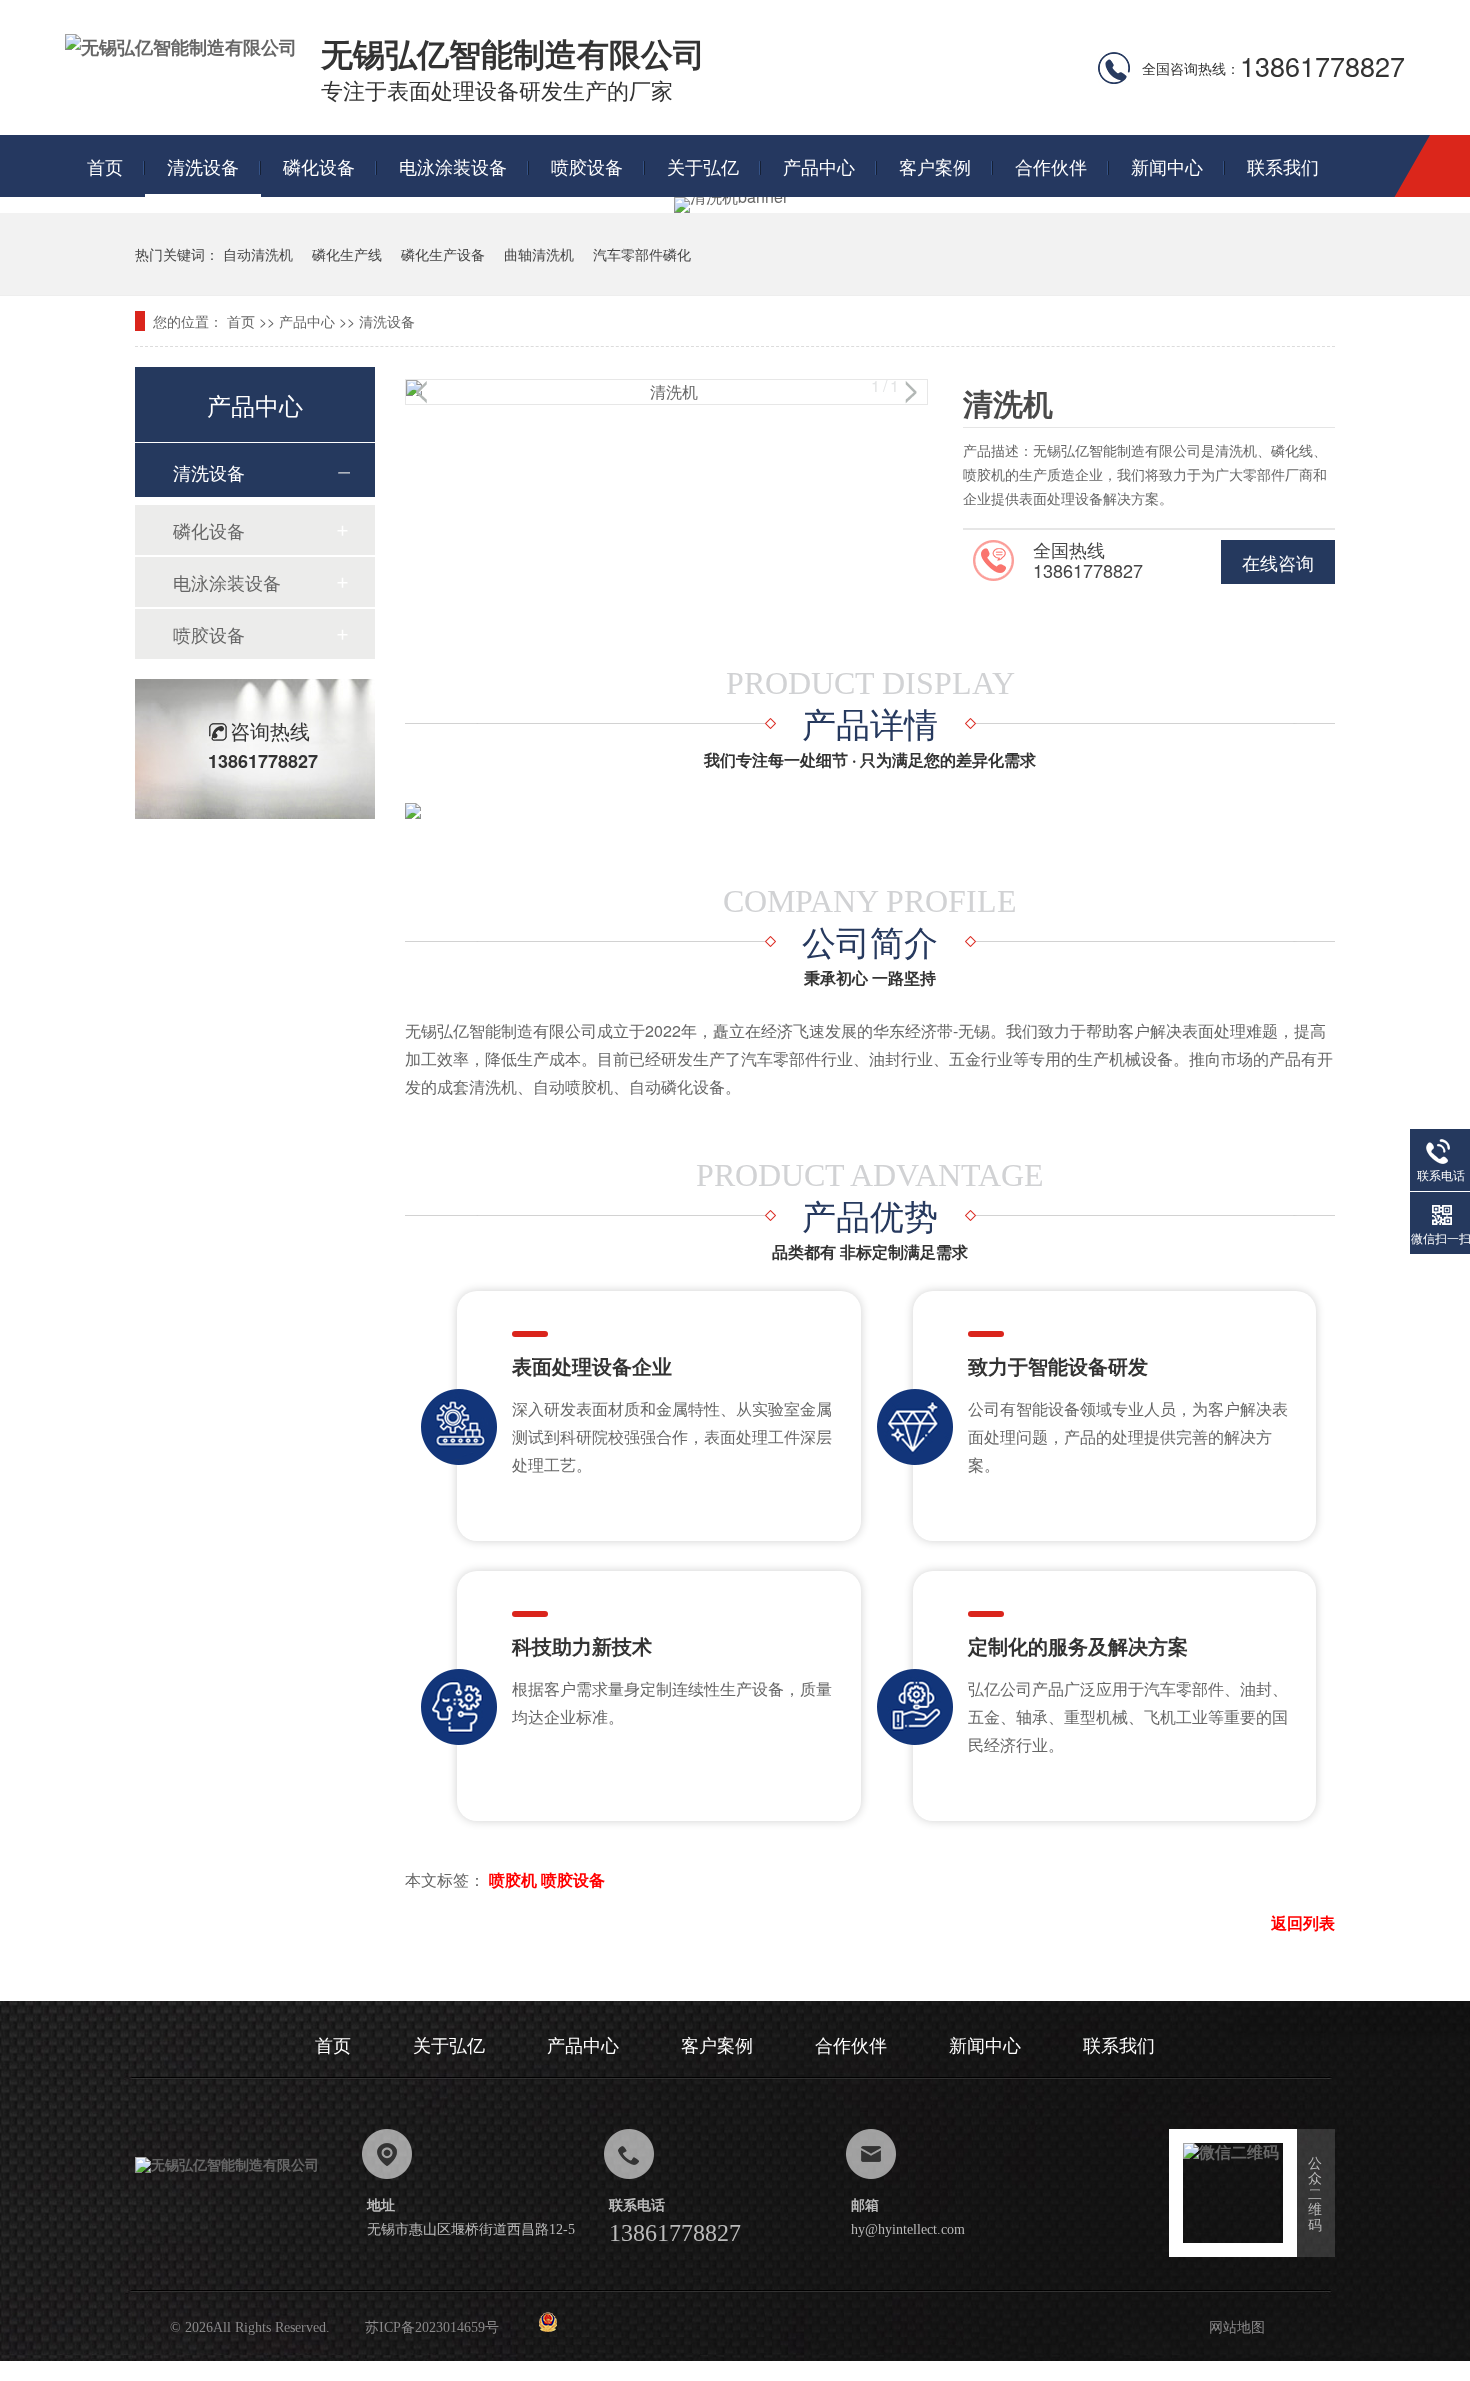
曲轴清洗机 (539, 254)
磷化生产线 (347, 254)
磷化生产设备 (443, 254)
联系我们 (1283, 166)
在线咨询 (1278, 562)
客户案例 (935, 166)
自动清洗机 (258, 254)
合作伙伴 (1051, 166)
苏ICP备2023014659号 (432, 2327)
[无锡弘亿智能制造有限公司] (181, 47)
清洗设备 (203, 166)
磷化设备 (319, 166)
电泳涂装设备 (453, 166)
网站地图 (1237, 2327)
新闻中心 (1167, 166)
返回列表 (1303, 1922)
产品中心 (819, 166)
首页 (105, 166)
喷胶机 (513, 1879)
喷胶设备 (587, 166)
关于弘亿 (703, 166)
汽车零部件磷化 (642, 254)
